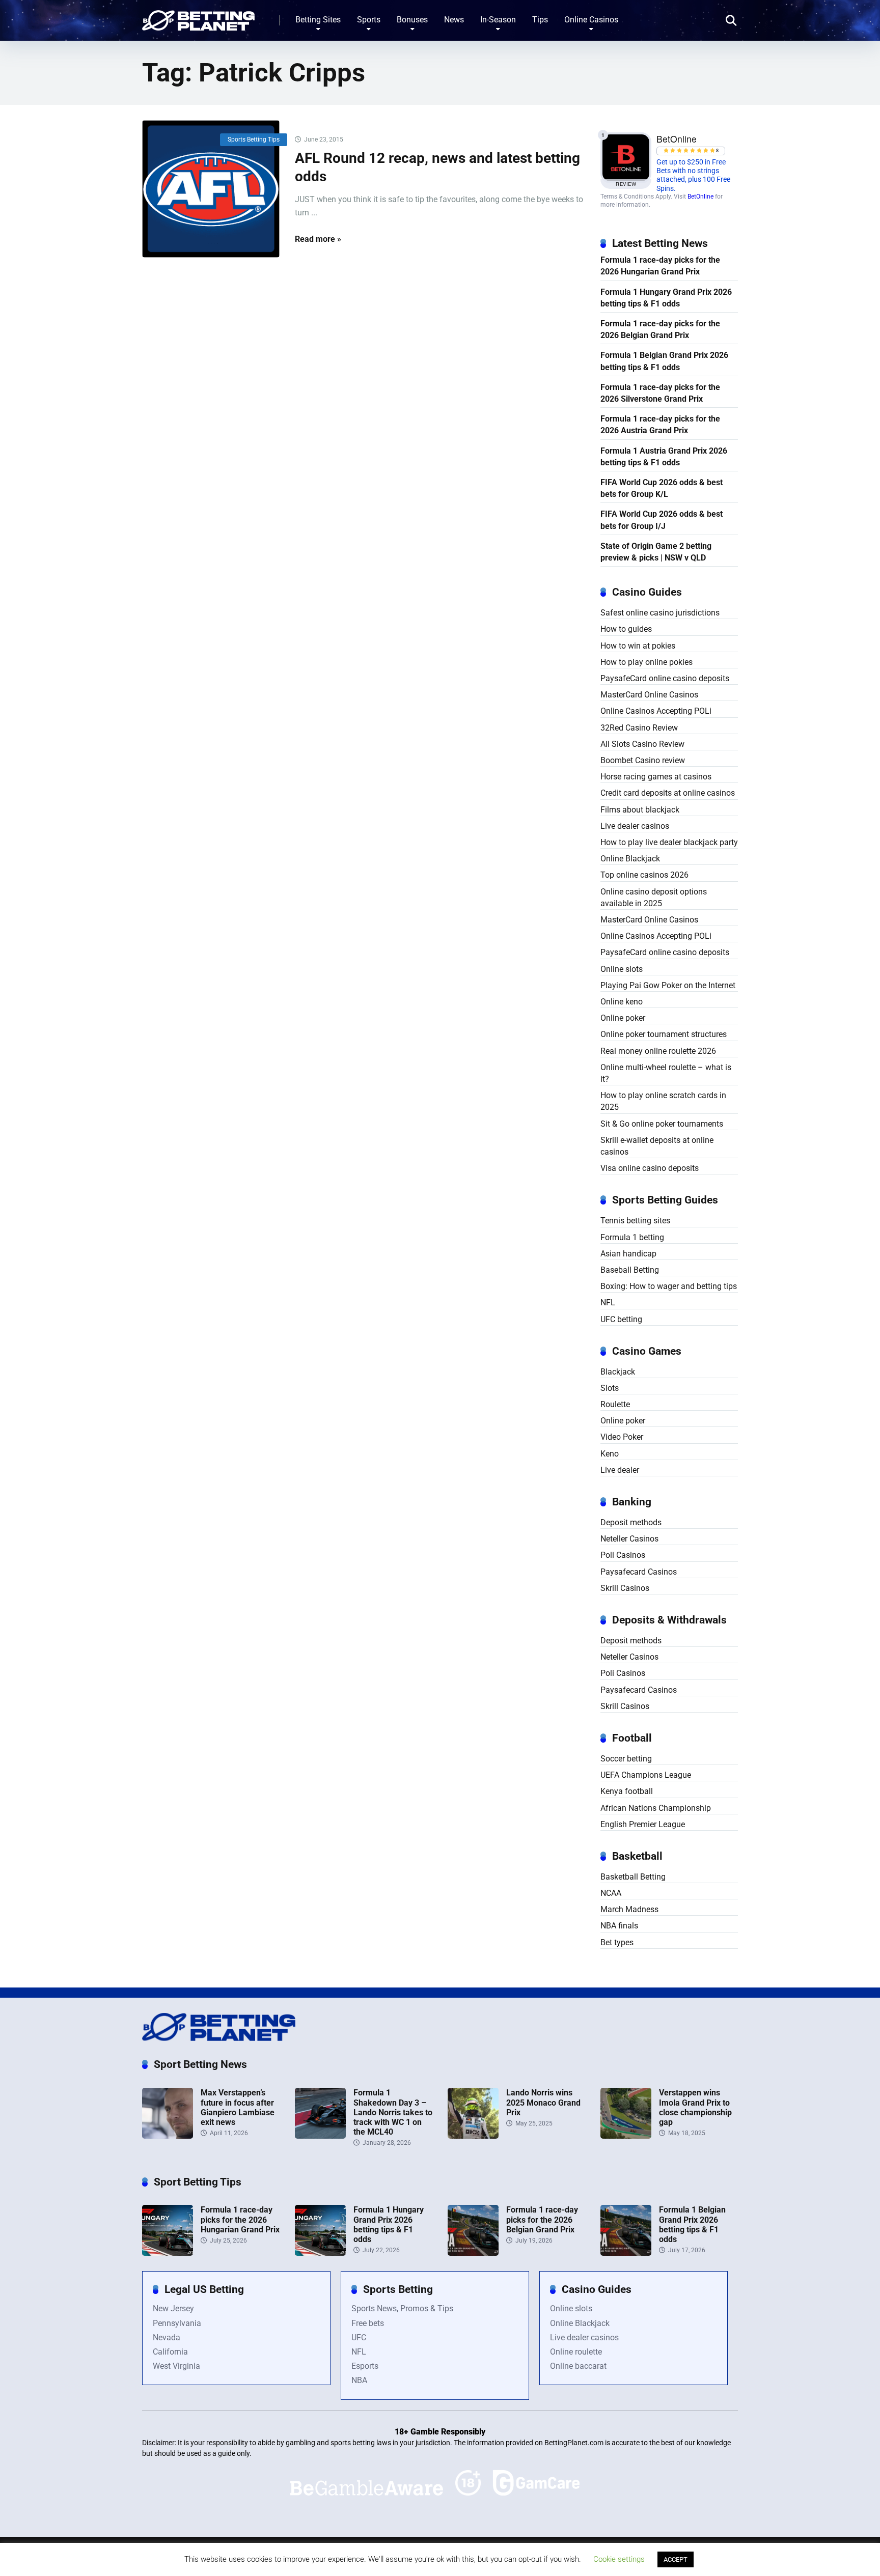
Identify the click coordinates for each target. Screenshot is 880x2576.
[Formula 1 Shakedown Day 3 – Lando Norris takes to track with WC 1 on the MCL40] (320, 2136)
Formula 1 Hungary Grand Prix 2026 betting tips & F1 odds (666, 298)
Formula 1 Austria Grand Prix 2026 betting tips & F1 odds (664, 457)
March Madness (629, 1909)
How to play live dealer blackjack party (669, 842)
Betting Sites (318, 20)
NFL (608, 1303)
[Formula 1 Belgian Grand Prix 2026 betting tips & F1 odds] (626, 2253)
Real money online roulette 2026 (658, 1051)
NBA (359, 2380)
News (454, 20)
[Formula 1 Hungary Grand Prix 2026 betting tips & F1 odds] (320, 2253)
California (170, 2352)
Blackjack (618, 1372)
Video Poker (622, 1437)
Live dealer (620, 1470)
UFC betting (621, 1319)
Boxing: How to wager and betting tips (669, 1286)
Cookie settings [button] (619, 2559)
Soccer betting (626, 1759)
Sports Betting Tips (254, 139)
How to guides (626, 629)
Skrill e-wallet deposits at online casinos (657, 1146)
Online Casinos (591, 20)
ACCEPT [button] (676, 2559)
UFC (359, 2337)
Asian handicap (628, 1254)
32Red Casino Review (639, 728)
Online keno (622, 1002)
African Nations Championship (656, 1808)
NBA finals (619, 1926)
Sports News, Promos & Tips (402, 2308)
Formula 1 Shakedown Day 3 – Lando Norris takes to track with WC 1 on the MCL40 (393, 2112)
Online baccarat (578, 2366)
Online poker (623, 1018)
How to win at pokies (638, 646)
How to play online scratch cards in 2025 (663, 1101)
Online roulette (576, 2352)
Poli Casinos (623, 1555)
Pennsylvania (177, 2323)
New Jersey (173, 2308)
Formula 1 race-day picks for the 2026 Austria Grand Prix (660, 425)
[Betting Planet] (198, 17)
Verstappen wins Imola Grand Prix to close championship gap (695, 2107)
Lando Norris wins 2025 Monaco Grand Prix (543, 2102)
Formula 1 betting (632, 1237)
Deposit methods (631, 1522)
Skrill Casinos (625, 1588)
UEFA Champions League (646, 1775)
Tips (540, 20)
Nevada (167, 2337)
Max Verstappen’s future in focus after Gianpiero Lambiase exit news (238, 2107)
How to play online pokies (647, 662)
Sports (369, 20)
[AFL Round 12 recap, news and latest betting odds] (211, 189)
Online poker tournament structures (664, 1034)
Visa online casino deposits (650, 1168)
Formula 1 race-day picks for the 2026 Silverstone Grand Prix (660, 393)
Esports (365, 2366)
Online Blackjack (630, 859)
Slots (610, 1388)
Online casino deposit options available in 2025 (654, 898)
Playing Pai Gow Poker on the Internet (668, 985)
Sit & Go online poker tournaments (662, 1124)
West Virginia (176, 2366)
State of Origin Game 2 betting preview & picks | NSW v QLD (656, 552)
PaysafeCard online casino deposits (665, 678)
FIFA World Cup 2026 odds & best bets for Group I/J (662, 520)
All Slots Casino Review (642, 744)
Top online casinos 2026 (644, 875)
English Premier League (643, 1824)
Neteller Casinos (629, 1539)
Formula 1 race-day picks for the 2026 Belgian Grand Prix (660, 329)
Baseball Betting (630, 1270)
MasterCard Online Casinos (649, 695)
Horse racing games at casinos (656, 777)
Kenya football (627, 1791)
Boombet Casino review (643, 760)
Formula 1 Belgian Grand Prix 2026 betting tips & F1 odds (664, 361)
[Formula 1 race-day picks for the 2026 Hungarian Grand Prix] (168, 2253)
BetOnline (700, 197)
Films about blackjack (640, 810)
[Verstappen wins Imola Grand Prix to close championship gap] (626, 2136)
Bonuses (412, 20)
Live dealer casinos (635, 826)
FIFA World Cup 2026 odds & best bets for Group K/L (662, 488)
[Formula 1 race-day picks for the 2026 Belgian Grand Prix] (473, 2253)
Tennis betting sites (635, 1221)
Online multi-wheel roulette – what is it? (666, 1073)
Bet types (617, 1942)
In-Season (498, 20)
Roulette (615, 1404)
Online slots (622, 969)
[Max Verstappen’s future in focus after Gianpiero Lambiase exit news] (168, 2136)
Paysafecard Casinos (639, 1572)
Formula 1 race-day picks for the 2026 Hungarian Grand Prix (660, 266)
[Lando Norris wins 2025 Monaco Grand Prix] (473, 2136)
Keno (610, 1454)
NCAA (611, 1893)
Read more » (318, 239)
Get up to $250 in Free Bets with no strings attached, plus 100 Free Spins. (693, 175)
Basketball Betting (633, 1877)
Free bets (368, 2323)
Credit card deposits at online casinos (668, 793)
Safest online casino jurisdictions (660, 613)
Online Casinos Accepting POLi (656, 711)
